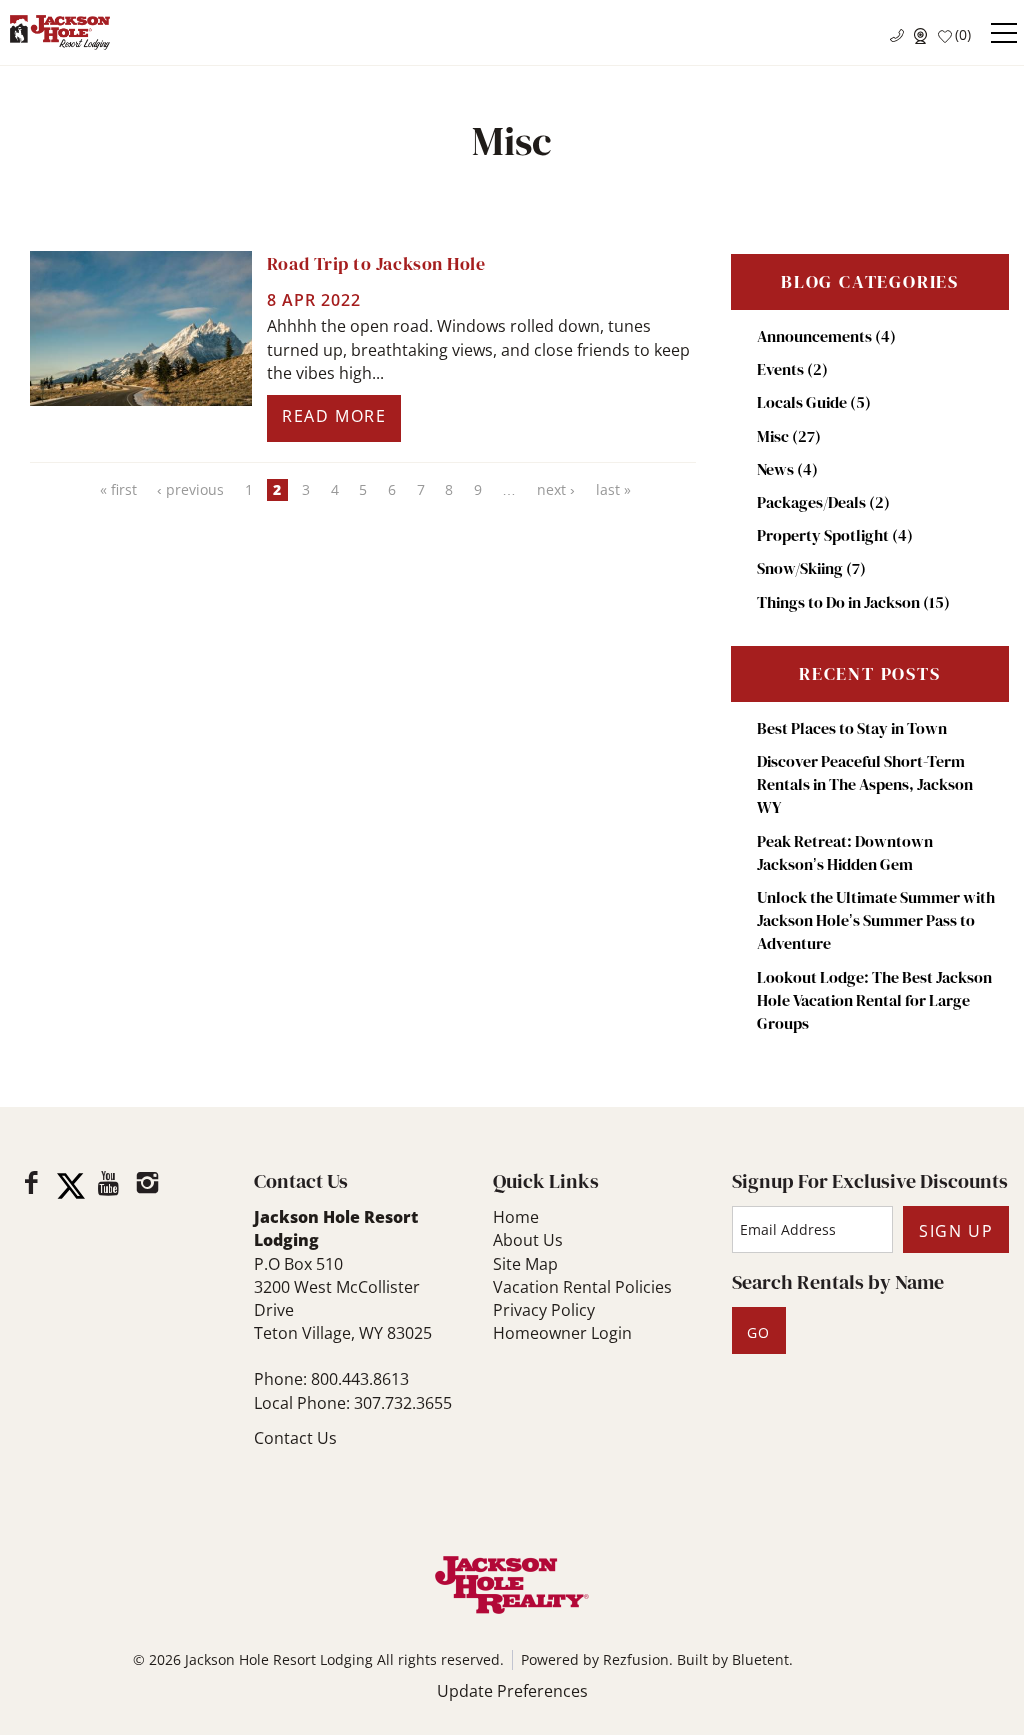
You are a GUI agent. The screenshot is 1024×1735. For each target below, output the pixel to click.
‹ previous (190, 489)
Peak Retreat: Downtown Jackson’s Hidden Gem (845, 852)
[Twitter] (71, 1186)
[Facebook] (31, 1183)
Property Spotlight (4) (835, 535)
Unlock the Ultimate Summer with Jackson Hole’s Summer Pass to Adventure (876, 920)
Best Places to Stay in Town (852, 728)
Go (759, 1332)
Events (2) (792, 369)
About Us (528, 1240)
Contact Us (295, 1438)
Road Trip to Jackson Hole (376, 263)
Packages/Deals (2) (823, 502)
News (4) (787, 469)
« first (118, 489)
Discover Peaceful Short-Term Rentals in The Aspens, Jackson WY (865, 784)
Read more (334, 416)
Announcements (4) (826, 336)
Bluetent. (762, 1659)
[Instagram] (147, 1183)
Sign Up (956, 1231)
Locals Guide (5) (814, 402)
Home (516, 1217)
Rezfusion (636, 1659)
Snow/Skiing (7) (811, 568)
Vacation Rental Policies (582, 1287)
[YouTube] (110, 1183)
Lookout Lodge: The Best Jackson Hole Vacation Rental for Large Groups (874, 1000)
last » (613, 489)
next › (556, 489)
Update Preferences (512, 1691)
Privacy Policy (544, 1310)
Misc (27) (789, 436)
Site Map (525, 1264)
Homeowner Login (562, 1333)
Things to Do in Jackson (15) (853, 602)
